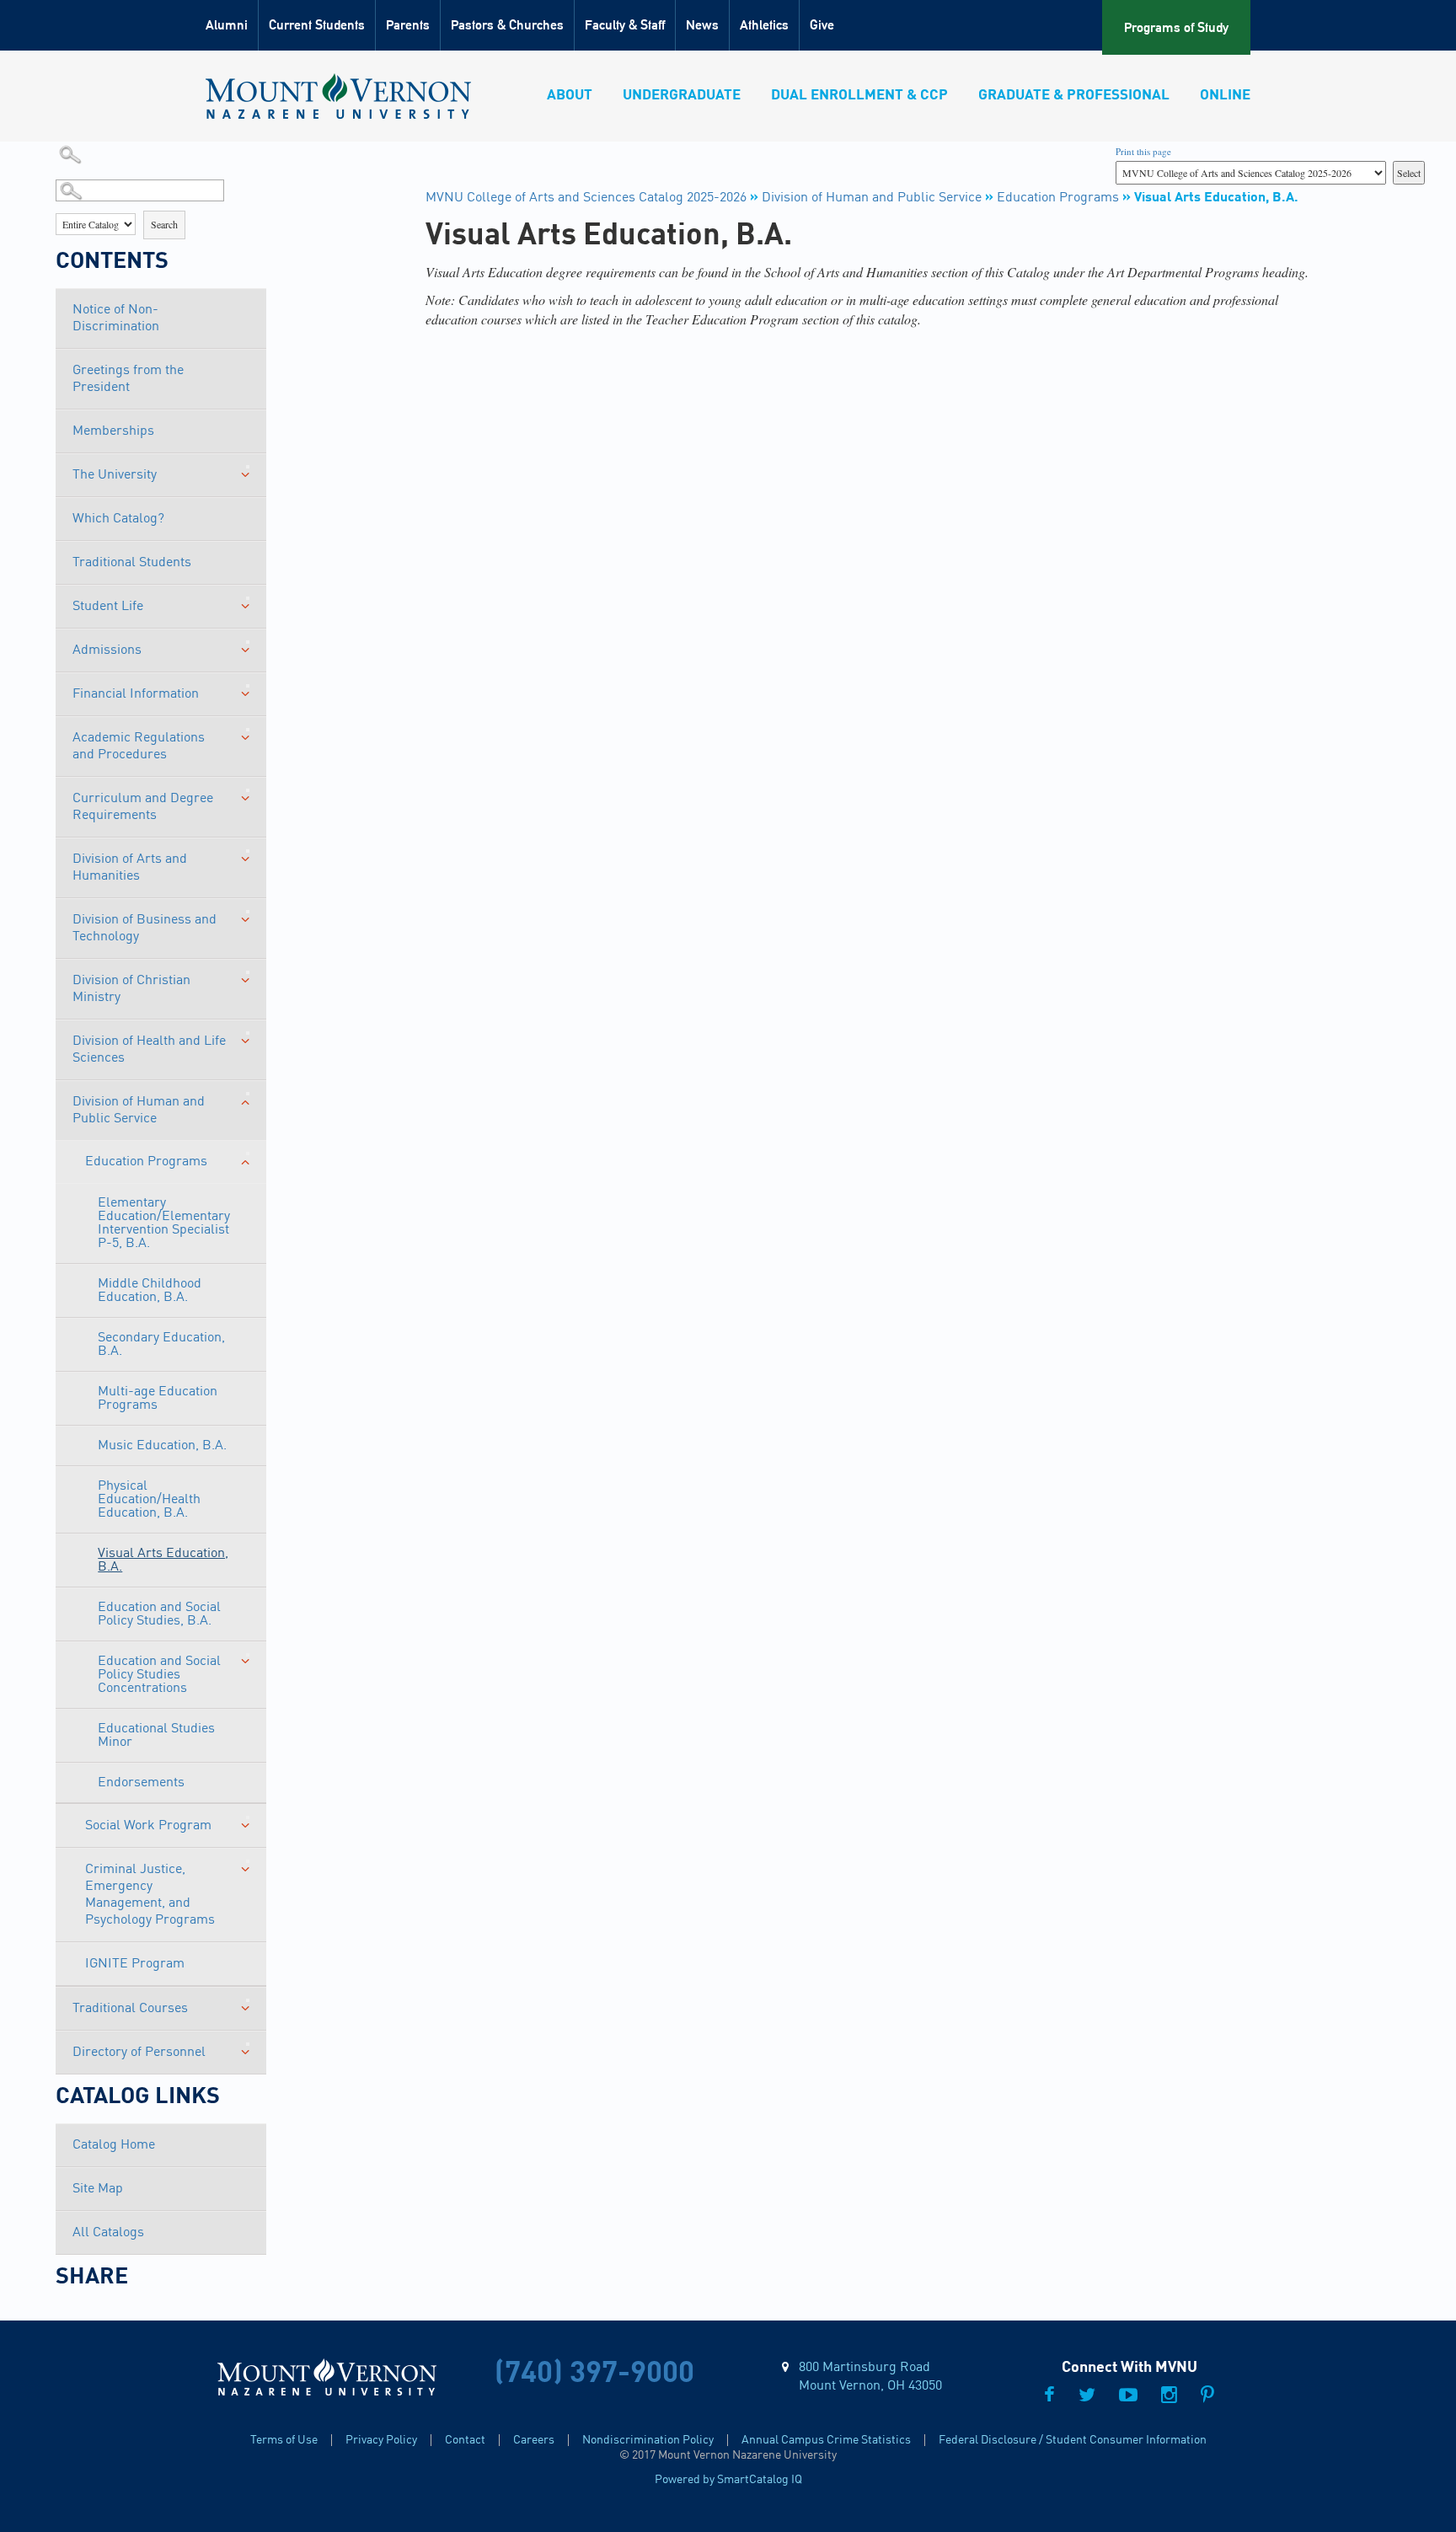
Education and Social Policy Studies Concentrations (159, 1675)
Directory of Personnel (139, 2053)
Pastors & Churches (507, 25)
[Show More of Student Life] (248, 598)
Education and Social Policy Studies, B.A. (159, 1614)
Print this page (1143, 151)
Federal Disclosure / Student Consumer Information (1073, 2440)
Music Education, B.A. (162, 1446)
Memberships (113, 431)
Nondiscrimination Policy (648, 2440)
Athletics (764, 25)
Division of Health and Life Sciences (149, 1050)
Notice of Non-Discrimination (116, 319)
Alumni (227, 25)
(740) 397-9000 (594, 2374)
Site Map (98, 2189)
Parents (408, 25)
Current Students (317, 25)
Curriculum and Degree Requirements (143, 807)
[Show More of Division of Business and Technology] (248, 912)
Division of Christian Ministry (131, 989)
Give (822, 25)
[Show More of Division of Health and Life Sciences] (248, 1033)
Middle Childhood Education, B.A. (150, 1291)
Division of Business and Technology (145, 929)
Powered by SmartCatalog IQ (728, 2480)
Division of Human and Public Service (139, 1111)
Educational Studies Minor (156, 1736)
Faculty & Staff (625, 25)
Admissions (107, 650)
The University (115, 475)
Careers (534, 2440)
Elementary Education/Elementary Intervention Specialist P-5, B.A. (164, 1223)
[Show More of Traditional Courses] (248, 2000)
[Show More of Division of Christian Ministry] (248, 972)
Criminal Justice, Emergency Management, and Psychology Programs (150, 1895)
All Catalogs (108, 2233)
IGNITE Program (135, 1964)
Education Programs (146, 1162)
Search (164, 224)
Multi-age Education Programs (158, 1399)
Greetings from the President (128, 379)
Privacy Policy (381, 2440)
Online (1225, 96)
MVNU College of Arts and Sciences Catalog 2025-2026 (586, 198)
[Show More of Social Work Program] (248, 1817)
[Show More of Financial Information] (248, 686)
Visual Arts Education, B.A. (163, 1560)
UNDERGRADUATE (682, 96)
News (702, 25)
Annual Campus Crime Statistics (826, 2440)
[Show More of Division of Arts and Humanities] (248, 851)
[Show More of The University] (248, 467)
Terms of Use (284, 2440)
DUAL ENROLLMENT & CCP (859, 96)
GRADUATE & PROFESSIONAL (1074, 96)
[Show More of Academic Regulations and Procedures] (248, 730)
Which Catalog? (118, 519)
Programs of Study (1176, 27)
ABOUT (570, 96)
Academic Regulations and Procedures (139, 747)
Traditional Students (132, 563)
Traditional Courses (130, 2009)
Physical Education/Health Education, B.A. (149, 1500)
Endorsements (141, 1783)
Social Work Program (148, 1826)
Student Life (108, 607)
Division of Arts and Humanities (130, 868)
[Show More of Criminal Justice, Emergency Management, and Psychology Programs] (248, 1861)
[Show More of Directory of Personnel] (248, 2044)
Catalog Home (114, 2145)
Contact (465, 2440)
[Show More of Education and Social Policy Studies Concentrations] (248, 1655)
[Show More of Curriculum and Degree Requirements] (248, 790)
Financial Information (136, 694)
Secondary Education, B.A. (161, 1345)
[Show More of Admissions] (248, 642)
